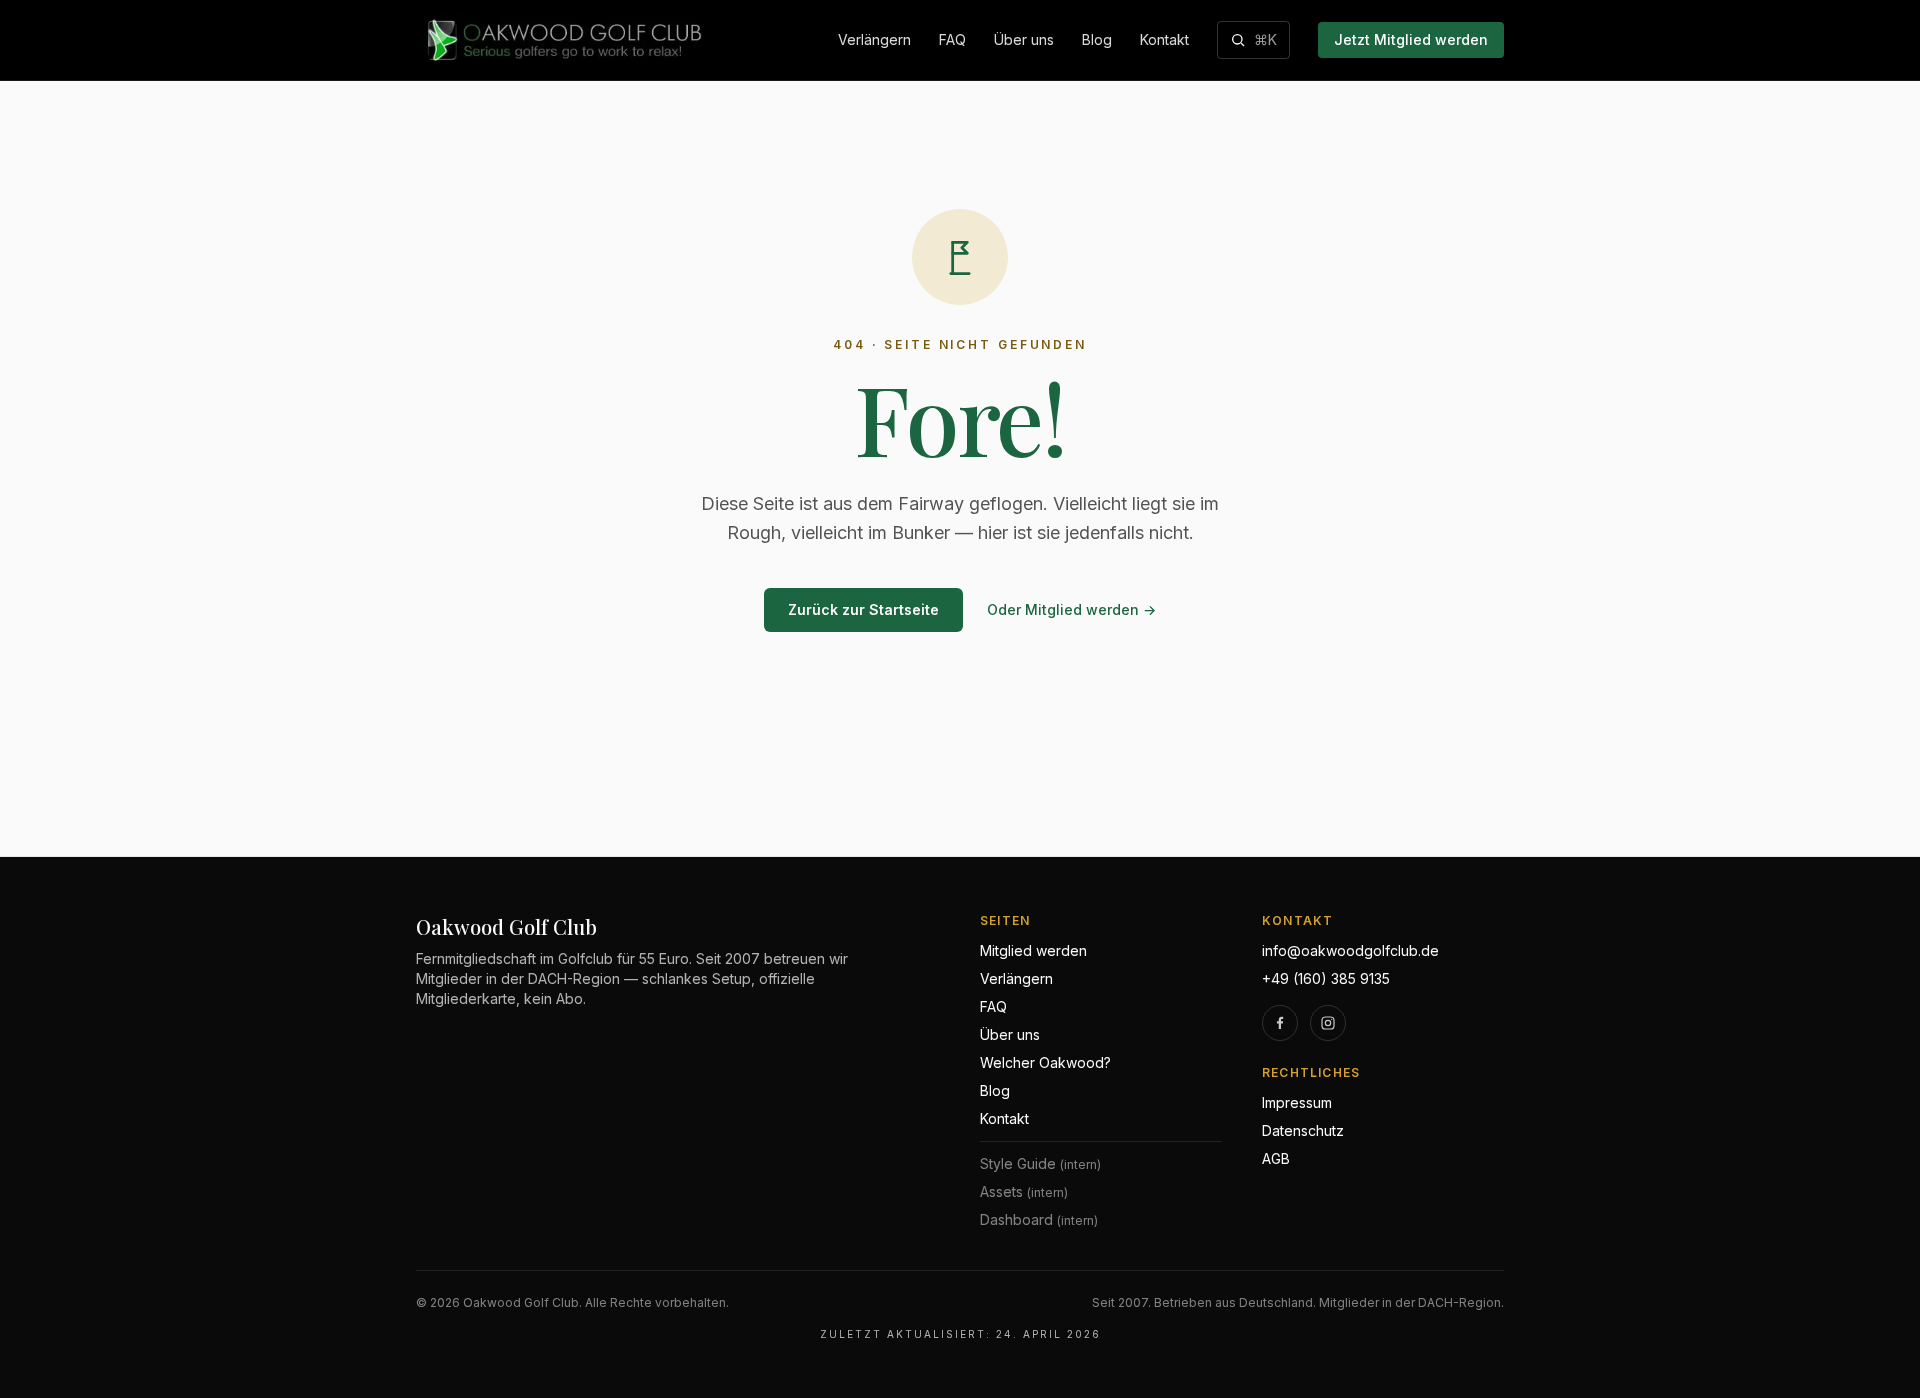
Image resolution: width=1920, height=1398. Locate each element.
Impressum (1297, 1102)
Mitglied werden (1033, 950)
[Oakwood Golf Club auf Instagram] (1328, 1023)
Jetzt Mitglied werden (1411, 39)
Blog (1097, 39)
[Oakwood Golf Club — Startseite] (562, 40)
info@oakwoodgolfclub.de (1350, 950)
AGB (1276, 1158)
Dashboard (1039, 1219)
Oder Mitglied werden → (1071, 609)
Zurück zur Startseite (863, 609)
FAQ (952, 39)
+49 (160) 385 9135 (1326, 978)
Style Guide (1040, 1163)
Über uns (1024, 39)
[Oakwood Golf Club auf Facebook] (1280, 1023)
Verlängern (874, 39)
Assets (1024, 1191)
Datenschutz (1303, 1130)
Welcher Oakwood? (1045, 1062)
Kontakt (1164, 39)
